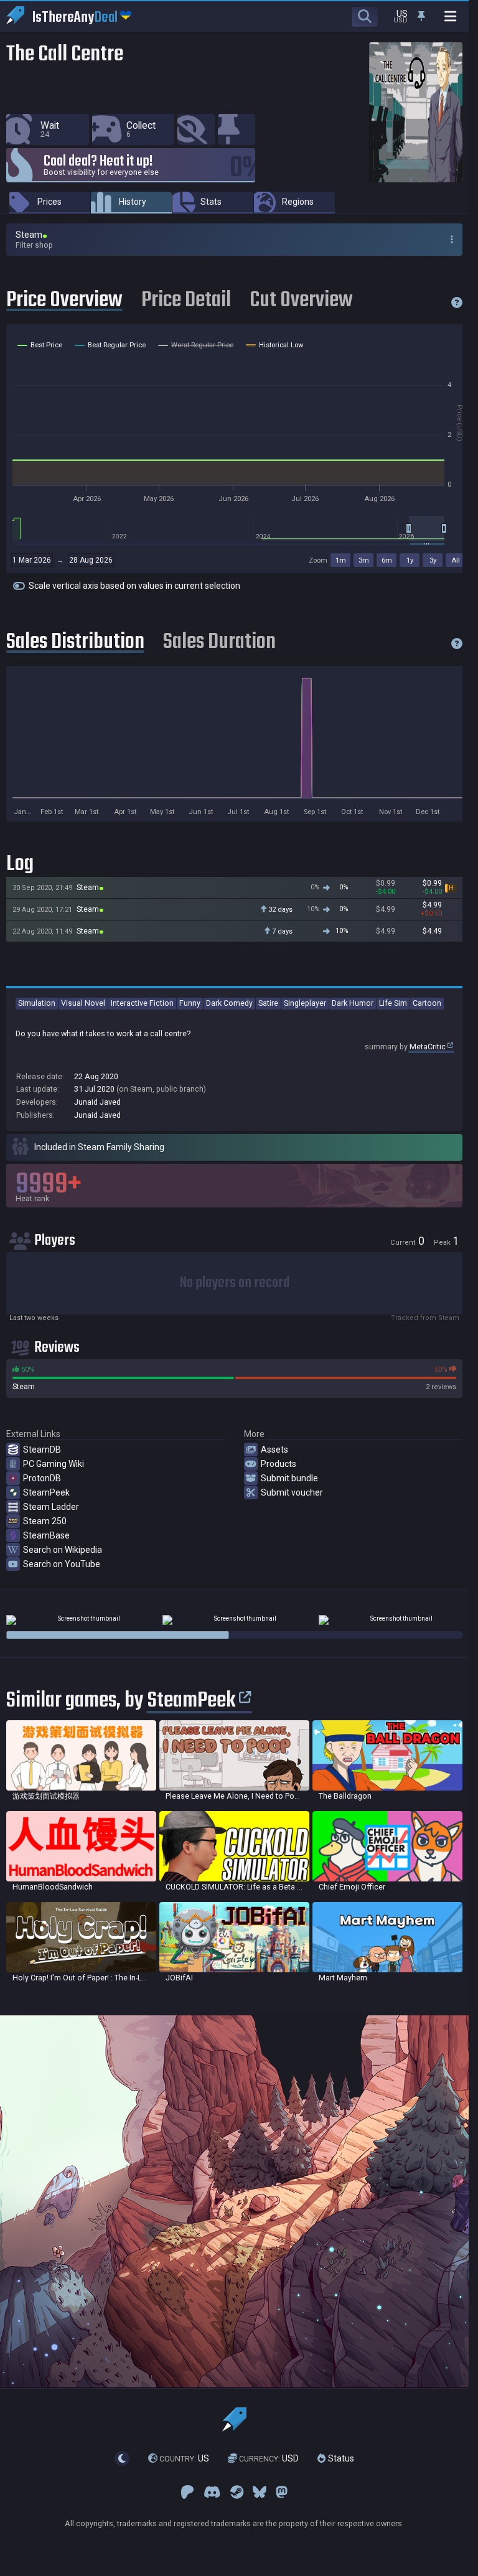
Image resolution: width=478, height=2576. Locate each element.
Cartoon (427, 1003)
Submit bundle (289, 1478)
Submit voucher (292, 1492)
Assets (274, 1450)
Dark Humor (353, 1003)
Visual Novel (83, 1003)
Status (340, 2458)
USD (269, 2458)
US (184, 2458)
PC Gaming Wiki (54, 1464)
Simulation (37, 1003)
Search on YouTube (62, 1564)
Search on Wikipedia (63, 1550)
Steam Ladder (51, 1507)
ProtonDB (42, 1478)
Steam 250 (45, 1521)
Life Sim (393, 1003)
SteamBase (46, 1535)
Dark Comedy (229, 1003)
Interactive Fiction (142, 1003)
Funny (190, 1003)
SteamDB (42, 1450)
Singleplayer (305, 1003)
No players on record (235, 1283)
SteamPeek (46, 1492)
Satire (268, 1003)
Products (279, 1464)
